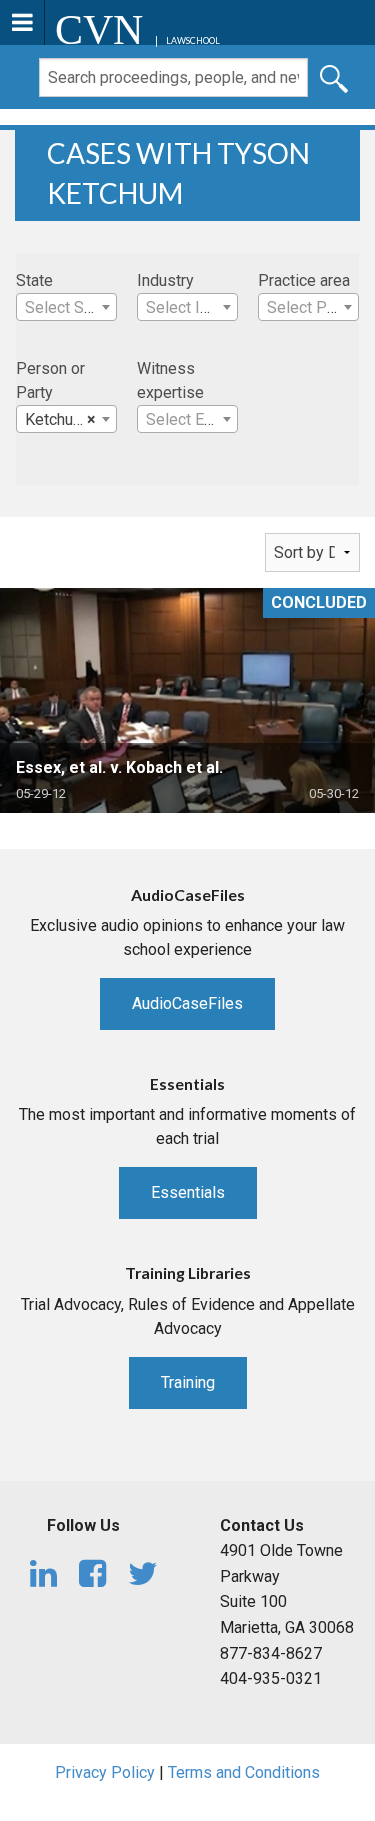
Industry (165, 280)
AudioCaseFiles (187, 1003)
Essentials (188, 1192)
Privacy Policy (105, 1772)
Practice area (304, 280)
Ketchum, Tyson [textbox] (70, 419)
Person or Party (50, 380)
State (34, 280)
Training (188, 1382)
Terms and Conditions (244, 1772)
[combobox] (66, 307)
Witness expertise (170, 380)
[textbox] (66, 308)
